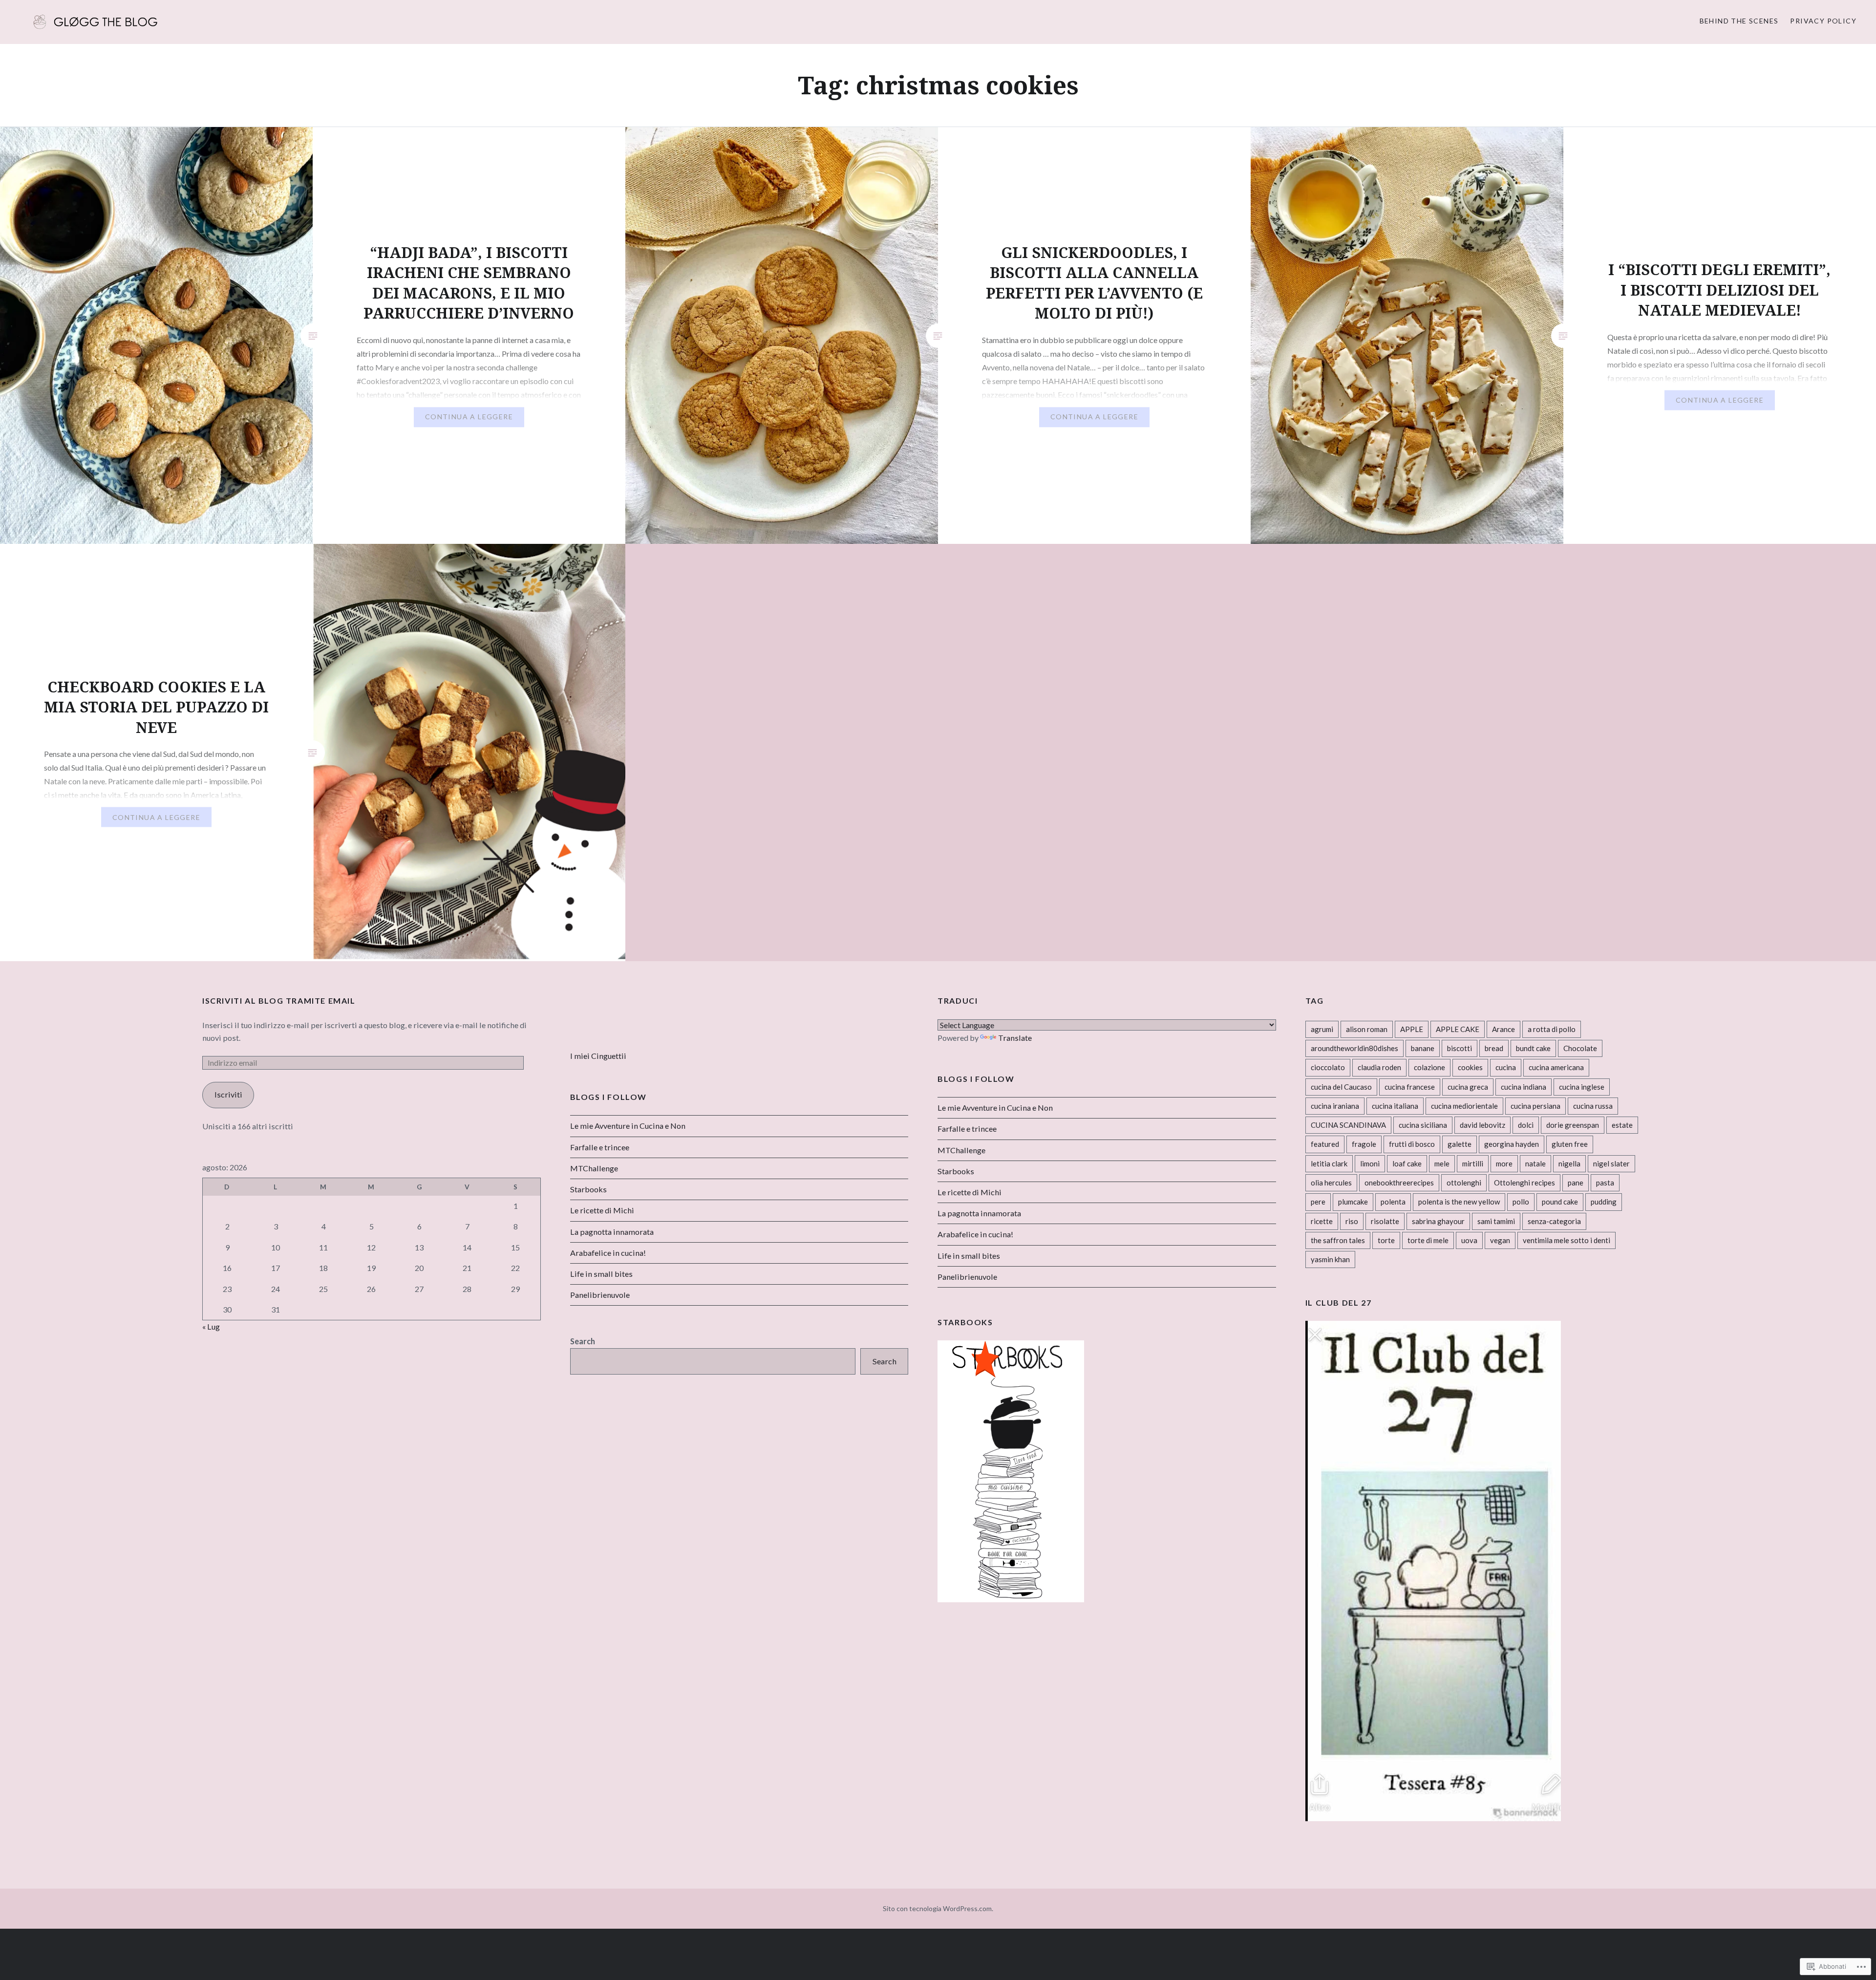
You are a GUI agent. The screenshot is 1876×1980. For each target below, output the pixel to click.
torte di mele (1428, 1240)
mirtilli (1473, 1163)
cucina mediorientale (1464, 1106)
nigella (1569, 1163)
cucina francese (1410, 1087)
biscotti (1460, 1048)
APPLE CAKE (1458, 1029)
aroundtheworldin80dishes (1354, 1048)
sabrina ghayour (1438, 1221)
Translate (1015, 1038)
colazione (1429, 1067)
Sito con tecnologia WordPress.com (937, 1908)
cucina (1506, 1067)
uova (1469, 1240)
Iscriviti (228, 1094)
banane (1423, 1048)
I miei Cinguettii (598, 1056)
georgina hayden (1512, 1144)
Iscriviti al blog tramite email (279, 1001)
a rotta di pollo (1552, 1029)
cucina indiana (1524, 1087)
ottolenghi (1464, 1183)
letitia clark (1329, 1163)
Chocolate (1580, 1048)
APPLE (1412, 1029)
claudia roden (1379, 1067)
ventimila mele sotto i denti (1567, 1240)
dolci (1526, 1125)
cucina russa (1593, 1106)
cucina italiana (1395, 1106)
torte (1386, 1240)
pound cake (1560, 1202)
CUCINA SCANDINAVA (1348, 1125)
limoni (1370, 1163)
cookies (1470, 1067)
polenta (1393, 1202)
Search (583, 1341)
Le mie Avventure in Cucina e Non (995, 1108)
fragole (1364, 1144)
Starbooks (956, 1171)
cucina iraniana (1335, 1106)
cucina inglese (1582, 1087)
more (1504, 1163)
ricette (1322, 1221)
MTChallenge (961, 1150)
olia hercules (1331, 1183)
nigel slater (1611, 1163)
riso (1352, 1221)
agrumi (1322, 1029)
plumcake (1353, 1202)
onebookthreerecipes (1399, 1183)
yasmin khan (1330, 1259)
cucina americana (1556, 1067)
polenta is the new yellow (1459, 1202)
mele (1442, 1163)
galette (1460, 1144)
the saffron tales (1338, 1240)
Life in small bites (969, 1256)
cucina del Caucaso (1341, 1087)
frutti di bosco (1412, 1144)
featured (1325, 1144)
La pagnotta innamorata (979, 1213)
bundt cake (1533, 1048)
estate (1622, 1125)
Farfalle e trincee (967, 1129)
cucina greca (1468, 1087)
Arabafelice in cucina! (975, 1234)
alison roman (1367, 1029)
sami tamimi (1496, 1221)
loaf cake (1407, 1163)
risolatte (1385, 1221)
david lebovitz (1482, 1125)
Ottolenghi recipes (1524, 1183)
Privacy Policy (1823, 21)
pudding (1604, 1202)
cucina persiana (1535, 1106)
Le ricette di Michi (970, 1192)
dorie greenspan (1573, 1125)
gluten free (1570, 1144)
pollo (1521, 1202)
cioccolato (1328, 1067)
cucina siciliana (1423, 1125)
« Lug (211, 1326)
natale (1535, 1163)
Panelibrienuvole (967, 1277)
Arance (1503, 1029)
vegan (1500, 1240)
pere (1318, 1202)
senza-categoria (1554, 1221)
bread (1494, 1048)
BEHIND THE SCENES (1739, 21)
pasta (1605, 1183)
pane (1576, 1183)
